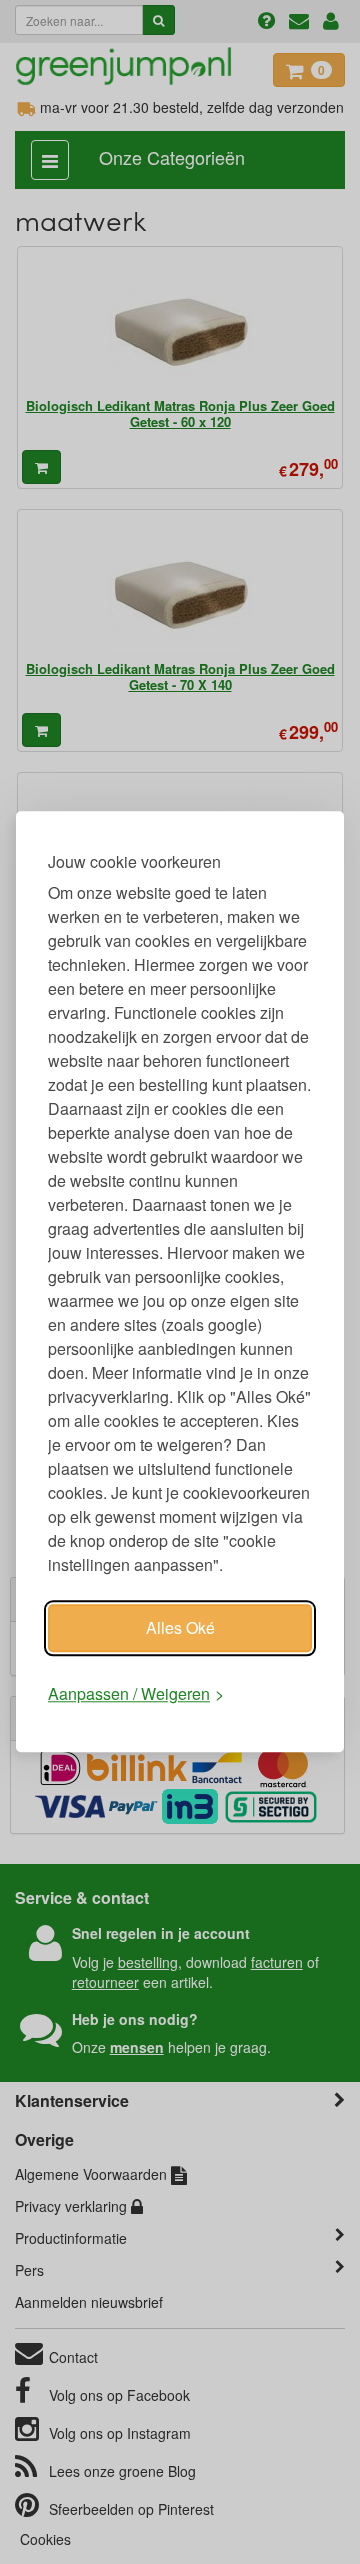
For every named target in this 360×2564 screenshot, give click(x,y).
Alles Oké (180, 1627)
